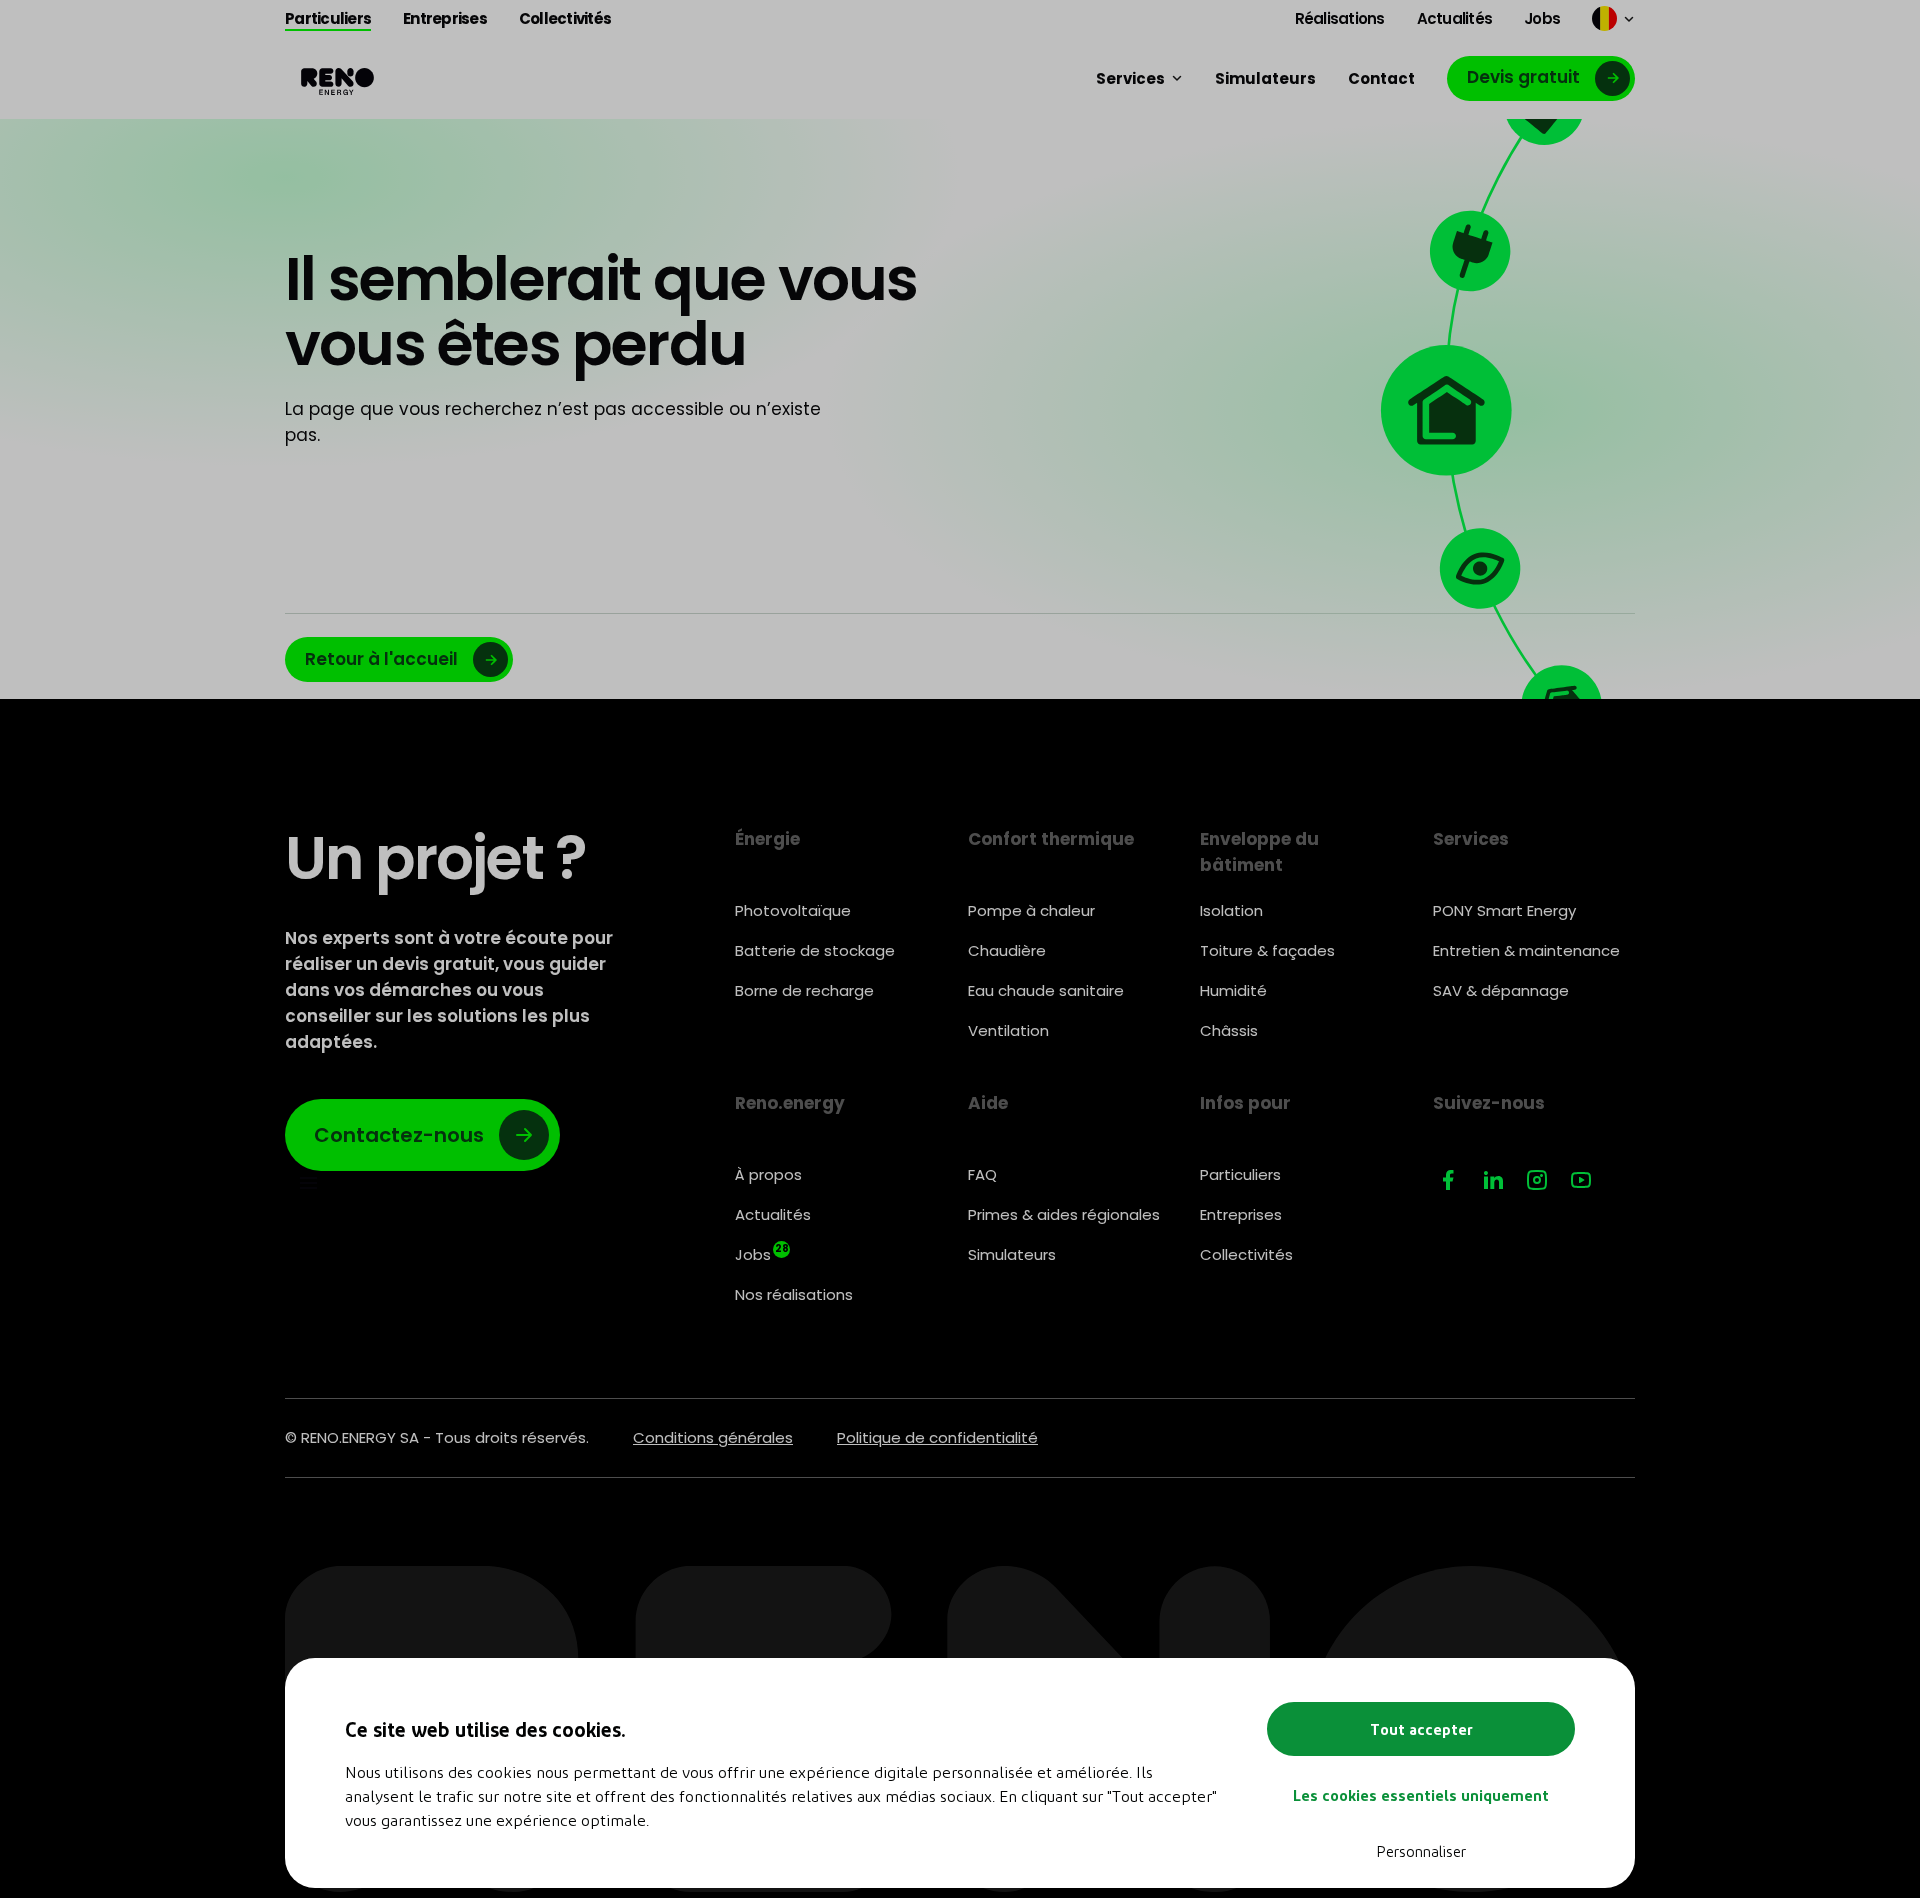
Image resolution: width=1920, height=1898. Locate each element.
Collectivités (1246, 1254)
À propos (768, 1174)
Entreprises (1241, 1214)
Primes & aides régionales (1064, 1214)
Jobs (762, 1253)
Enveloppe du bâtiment (1259, 852)
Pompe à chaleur (1031, 910)
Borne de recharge (804, 990)
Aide (988, 1103)
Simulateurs (1012, 1254)
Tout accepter (1421, 1729)
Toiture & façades (1267, 950)
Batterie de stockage (815, 950)
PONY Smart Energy (1504, 910)
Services (1471, 839)
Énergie (767, 839)
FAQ (982, 1174)
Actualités (773, 1214)
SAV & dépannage (1501, 990)
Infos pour (1245, 1103)
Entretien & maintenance (1526, 950)
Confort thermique (1051, 839)
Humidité (1233, 990)
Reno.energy (790, 1103)
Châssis (1229, 1030)
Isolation (1231, 910)
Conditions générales (713, 1437)
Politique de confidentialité (937, 1437)
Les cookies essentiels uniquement (1421, 1795)
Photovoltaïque (793, 910)
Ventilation (1008, 1030)
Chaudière (1007, 950)
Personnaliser (1421, 1851)
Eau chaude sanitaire (1046, 990)
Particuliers (1240, 1174)
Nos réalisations (794, 1294)
